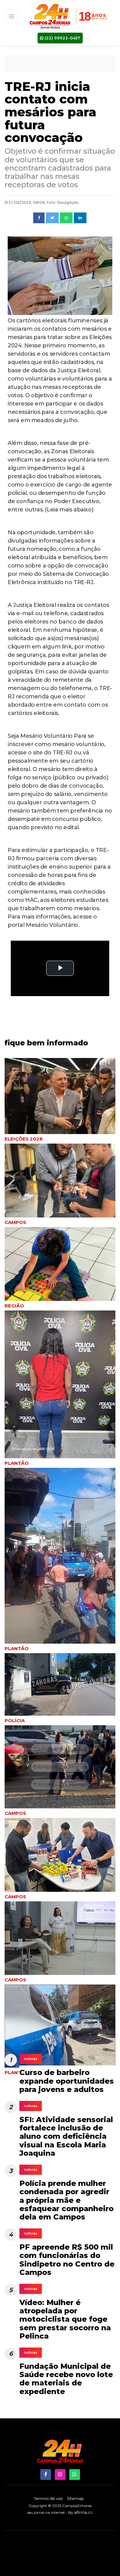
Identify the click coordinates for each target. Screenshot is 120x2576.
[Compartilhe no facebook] (39, 218)
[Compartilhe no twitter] (52, 218)
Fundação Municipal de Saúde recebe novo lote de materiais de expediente (66, 2379)
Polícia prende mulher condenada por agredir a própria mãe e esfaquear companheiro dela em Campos (66, 2200)
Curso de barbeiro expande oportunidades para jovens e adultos (67, 2081)
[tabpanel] (60, 1269)
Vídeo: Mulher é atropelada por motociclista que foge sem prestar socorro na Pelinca (65, 2319)
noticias (31, 2059)
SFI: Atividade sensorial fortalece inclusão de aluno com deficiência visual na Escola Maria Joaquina (66, 2136)
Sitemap (75, 2498)
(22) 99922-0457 (62, 38)
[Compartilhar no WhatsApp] (66, 218)
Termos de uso (48, 2498)
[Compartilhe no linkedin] (80, 218)
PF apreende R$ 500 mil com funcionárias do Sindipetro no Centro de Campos (67, 2260)
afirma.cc (84, 2512)
